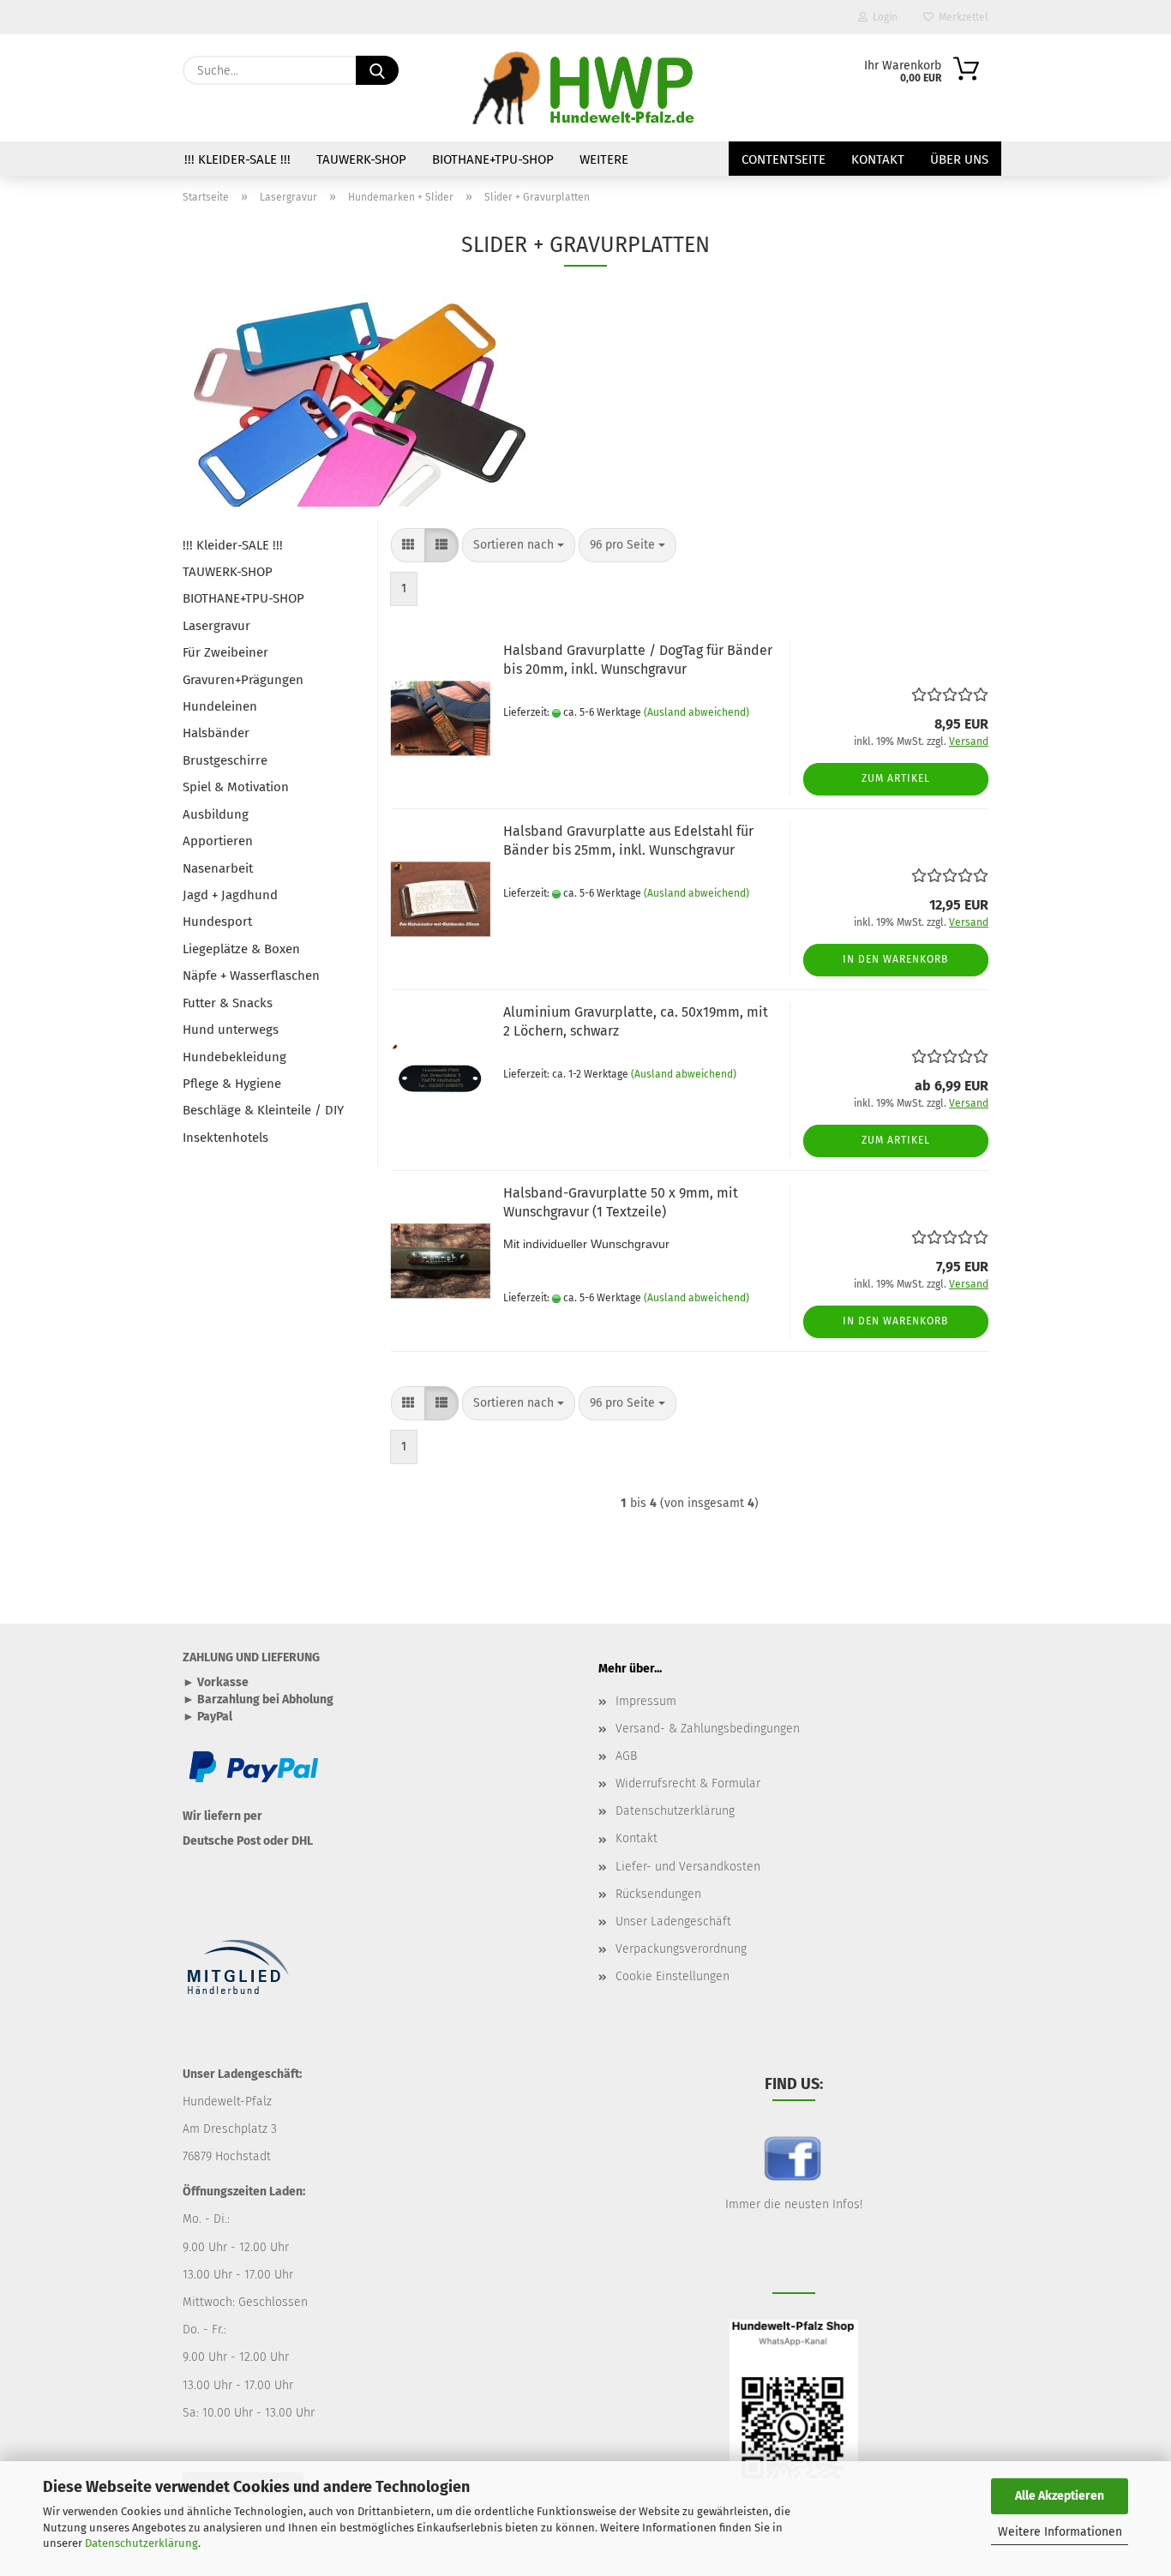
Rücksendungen (658, 1894)
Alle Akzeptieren (1060, 2496)
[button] (408, 545)
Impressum (646, 1701)
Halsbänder (216, 733)
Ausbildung (216, 814)
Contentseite (784, 159)
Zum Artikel (896, 778)
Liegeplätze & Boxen (241, 949)
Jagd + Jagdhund (230, 895)
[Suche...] (377, 70)
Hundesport (217, 922)
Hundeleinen (220, 706)
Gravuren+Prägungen (243, 680)
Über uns (959, 159)
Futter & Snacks (228, 1003)
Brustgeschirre (225, 760)
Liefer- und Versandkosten (688, 1867)
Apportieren (218, 841)
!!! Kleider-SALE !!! (237, 159)
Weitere (604, 159)
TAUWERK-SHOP (361, 159)
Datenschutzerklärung (141, 2543)
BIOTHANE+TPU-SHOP (493, 159)
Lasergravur (216, 626)
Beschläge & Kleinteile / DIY (263, 1110)
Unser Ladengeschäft (673, 1921)
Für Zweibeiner (225, 652)
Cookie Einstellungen (673, 1976)
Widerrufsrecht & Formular (688, 1783)
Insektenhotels (225, 1138)
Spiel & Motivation (236, 787)
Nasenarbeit (218, 868)
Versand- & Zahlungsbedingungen (708, 1729)
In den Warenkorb (895, 959)
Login (883, 17)
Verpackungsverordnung (681, 1949)
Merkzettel (961, 17)
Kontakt (878, 159)
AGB (626, 1756)
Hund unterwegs (231, 1030)
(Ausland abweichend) (697, 712)
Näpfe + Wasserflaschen (251, 976)
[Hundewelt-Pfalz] (585, 88)
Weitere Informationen (1060, 2532)
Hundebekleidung (234, 1057)
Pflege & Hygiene (232, 1084)
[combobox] (519, 545)
